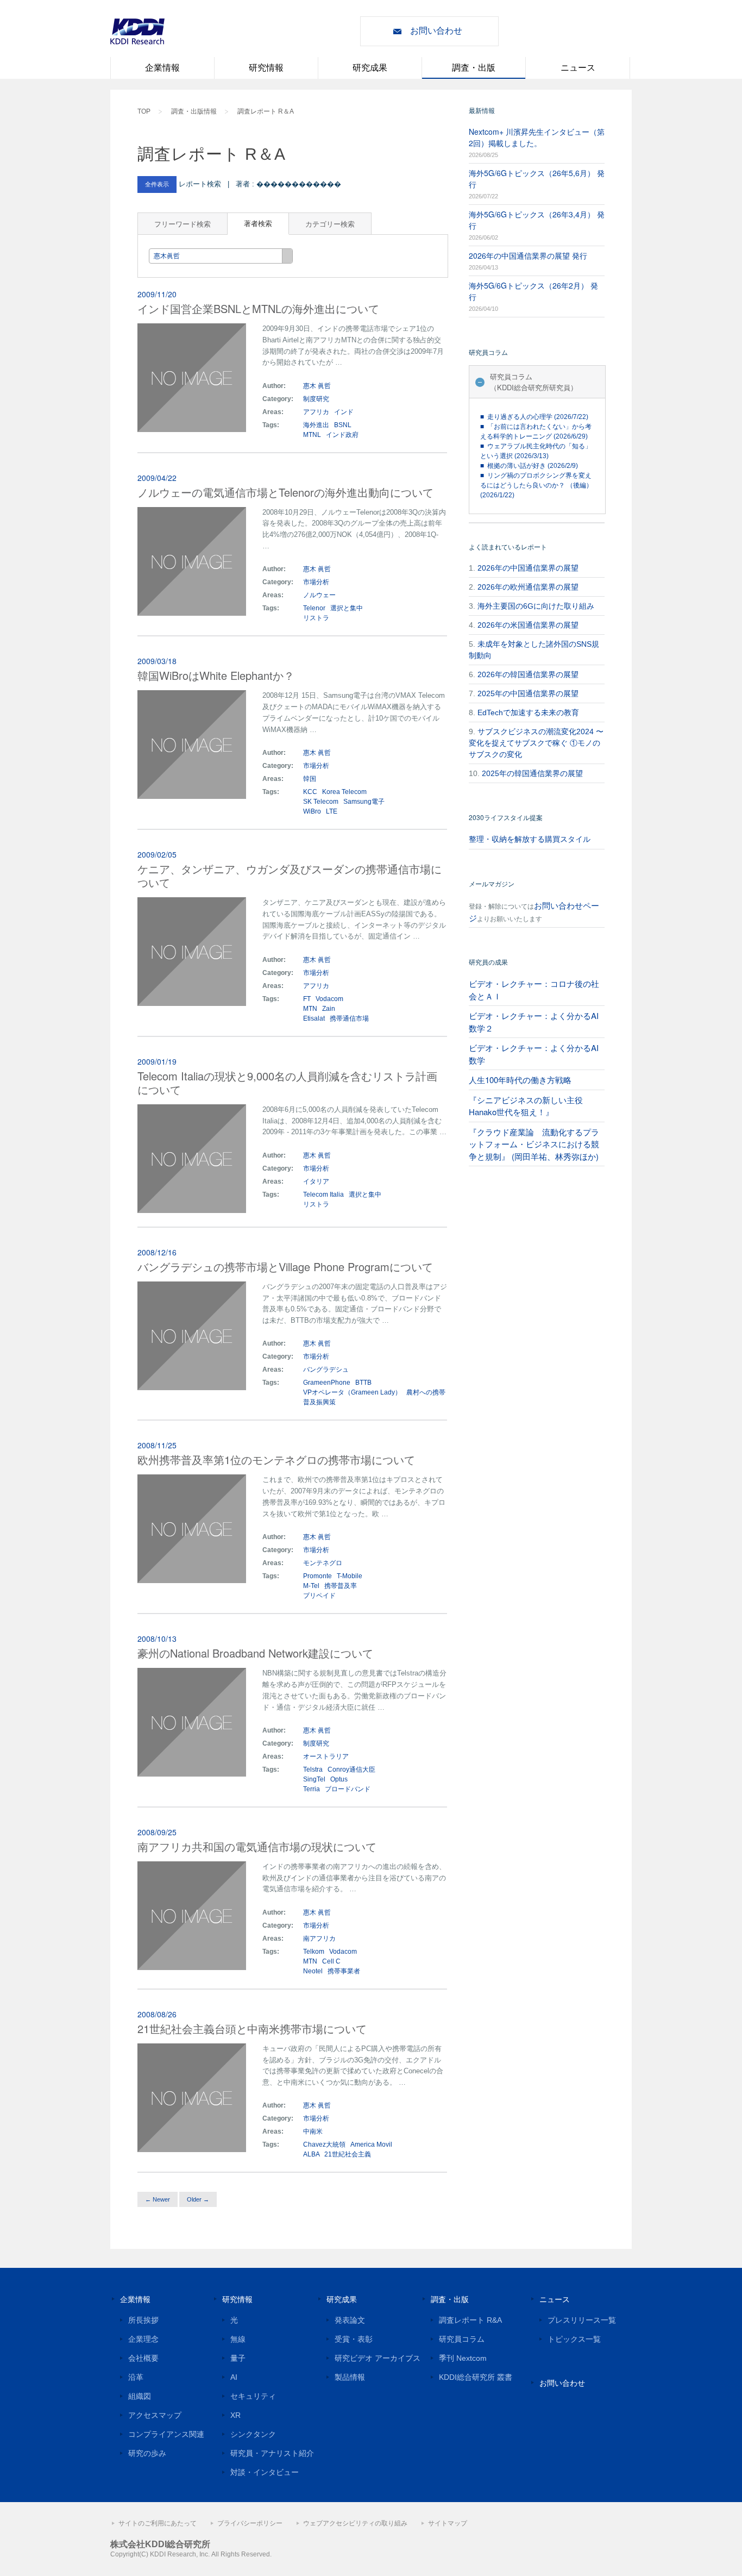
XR (235, 2415)
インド (344, 412)
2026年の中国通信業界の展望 (528, 568)
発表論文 (350, 2320)
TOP (144, 111)
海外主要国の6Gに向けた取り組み (536, 606)
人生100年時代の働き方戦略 (520, 1080)
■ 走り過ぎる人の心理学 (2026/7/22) (534, 417)
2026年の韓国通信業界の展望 (528, 674)
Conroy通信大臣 (351, 1770)
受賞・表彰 (354, 2339)
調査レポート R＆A (266, 111)
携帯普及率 (341, 1586)
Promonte (317, 1576)
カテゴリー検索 (330, 224)
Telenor (314, 608)
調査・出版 (474, 68)
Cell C (331, 1961)
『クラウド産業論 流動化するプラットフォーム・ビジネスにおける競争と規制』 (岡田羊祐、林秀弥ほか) (534, 1144)
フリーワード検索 (183, 224)
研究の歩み (147, 2453)
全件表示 (157, 184)
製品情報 (350, 2377)
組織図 (140, 2396)
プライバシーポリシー (250, 2523)
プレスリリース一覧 (582, 2320)
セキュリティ (253, 2396)
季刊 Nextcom (463, 2358)
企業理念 (143, 2339)
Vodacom (329, 999)
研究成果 (370, 68)
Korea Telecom (344, 792)
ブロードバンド (348, 1789)
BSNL (343, 425)
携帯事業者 (344, 1971)
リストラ (316, 618)
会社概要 (143, 2358)
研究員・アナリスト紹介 (272, 2453)
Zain (329, 1009)
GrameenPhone (327, 1383)
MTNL (312, 435)
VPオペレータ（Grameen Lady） (352, 1392)
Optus (339, 1779)
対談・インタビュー (265, 2472)
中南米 (314, 2131)
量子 (238, 2358)
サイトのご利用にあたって (158, 2523)
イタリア (317, 1181)
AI (234, 2377)
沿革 (136, 2377)
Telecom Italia (323, 1195)
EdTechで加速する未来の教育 (528, 712)
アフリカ (317, 412)
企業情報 (162, 68)
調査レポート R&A (470, 2320)
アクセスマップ (155, 2415)
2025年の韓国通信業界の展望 (532, 773)
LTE (332, 811)
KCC (310, 792)
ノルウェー (320, 595)
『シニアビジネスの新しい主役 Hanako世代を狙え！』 (526, 1106)
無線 (238, 2339)
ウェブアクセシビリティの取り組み (355, 2523)
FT (307, 999)
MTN (310, 1009)
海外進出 (316, 425)
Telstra (313, 1770)
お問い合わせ (436, 31)
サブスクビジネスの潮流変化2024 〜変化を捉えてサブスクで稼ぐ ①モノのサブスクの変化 (536, 743)
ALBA (311, 2154)
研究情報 (266, 68)
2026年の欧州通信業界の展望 (528, 587)
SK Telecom (321, 802)
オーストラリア (327, 1756)
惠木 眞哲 (317, 386)
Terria (312, 1789)
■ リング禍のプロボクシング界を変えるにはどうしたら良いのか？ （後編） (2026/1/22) (536, 485)
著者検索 (258, 223)
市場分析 (316, 582)
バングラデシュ (327, 1370)
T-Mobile (350, 1576)
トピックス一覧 (574, 2339)
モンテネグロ (323, 1563)
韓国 (310, 779)
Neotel (313, 1971)
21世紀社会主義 (348, 2154)
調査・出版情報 (194, 111)
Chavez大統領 (324, 2144)
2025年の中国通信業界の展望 (528, 693)
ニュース (578, 68)
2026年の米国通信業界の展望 (528, 625)
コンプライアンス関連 (166, 2434)
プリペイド (319, 1596)
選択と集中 (347, 608)
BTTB (363, 1383)
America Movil (371, 2144)
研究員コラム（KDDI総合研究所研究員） (534, 382)
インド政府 (342, 435)
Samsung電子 (364, 802)
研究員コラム (462, 2339)
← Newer (158, 2199)
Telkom (314, 1952)
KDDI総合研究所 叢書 (476, 2377)
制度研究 (316, 399)
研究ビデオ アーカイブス (378, 2358)
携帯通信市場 (349, 1018)
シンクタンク (253, 2434)
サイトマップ (448, 2523)
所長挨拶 (143, 2320)
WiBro (312, 811)
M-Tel (311, 1586)
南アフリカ (320, 1939)
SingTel (314, 1779)
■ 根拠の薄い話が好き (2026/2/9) (529, 466)
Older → (198, 2199)
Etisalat (314, 1018)
